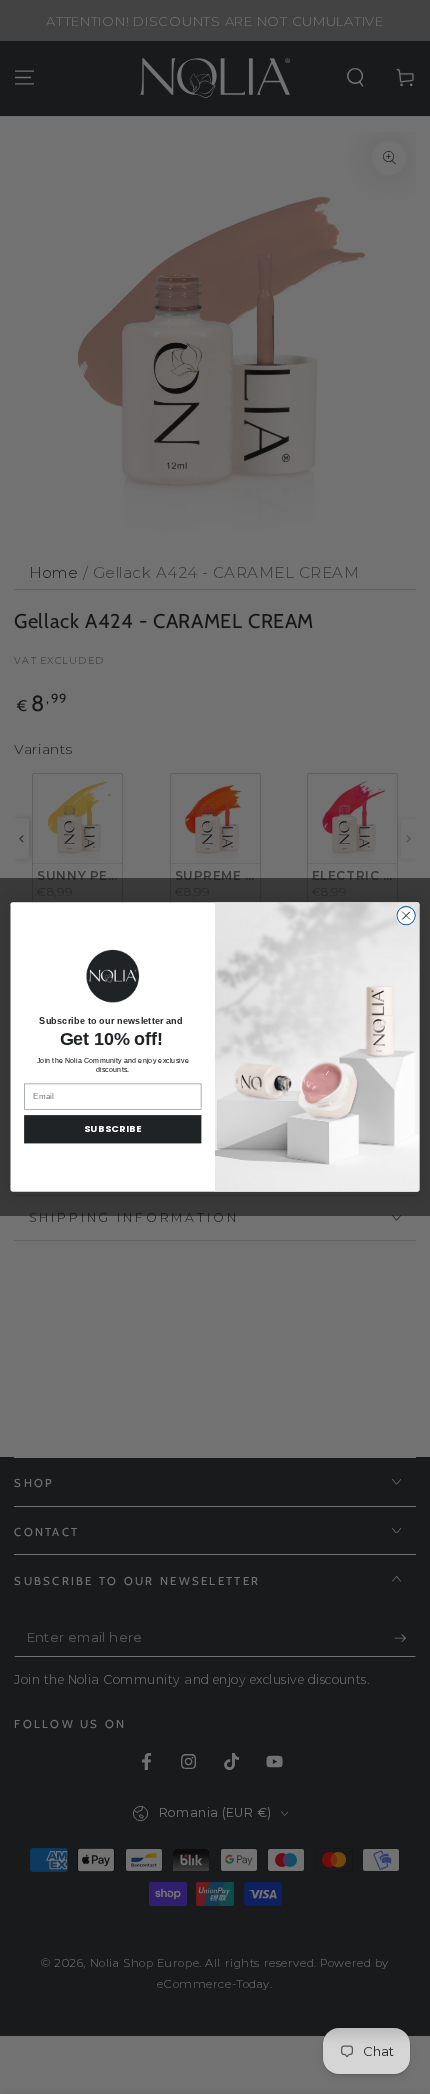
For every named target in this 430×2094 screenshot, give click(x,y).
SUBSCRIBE (112, 1129)
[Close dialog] (406, 916)
